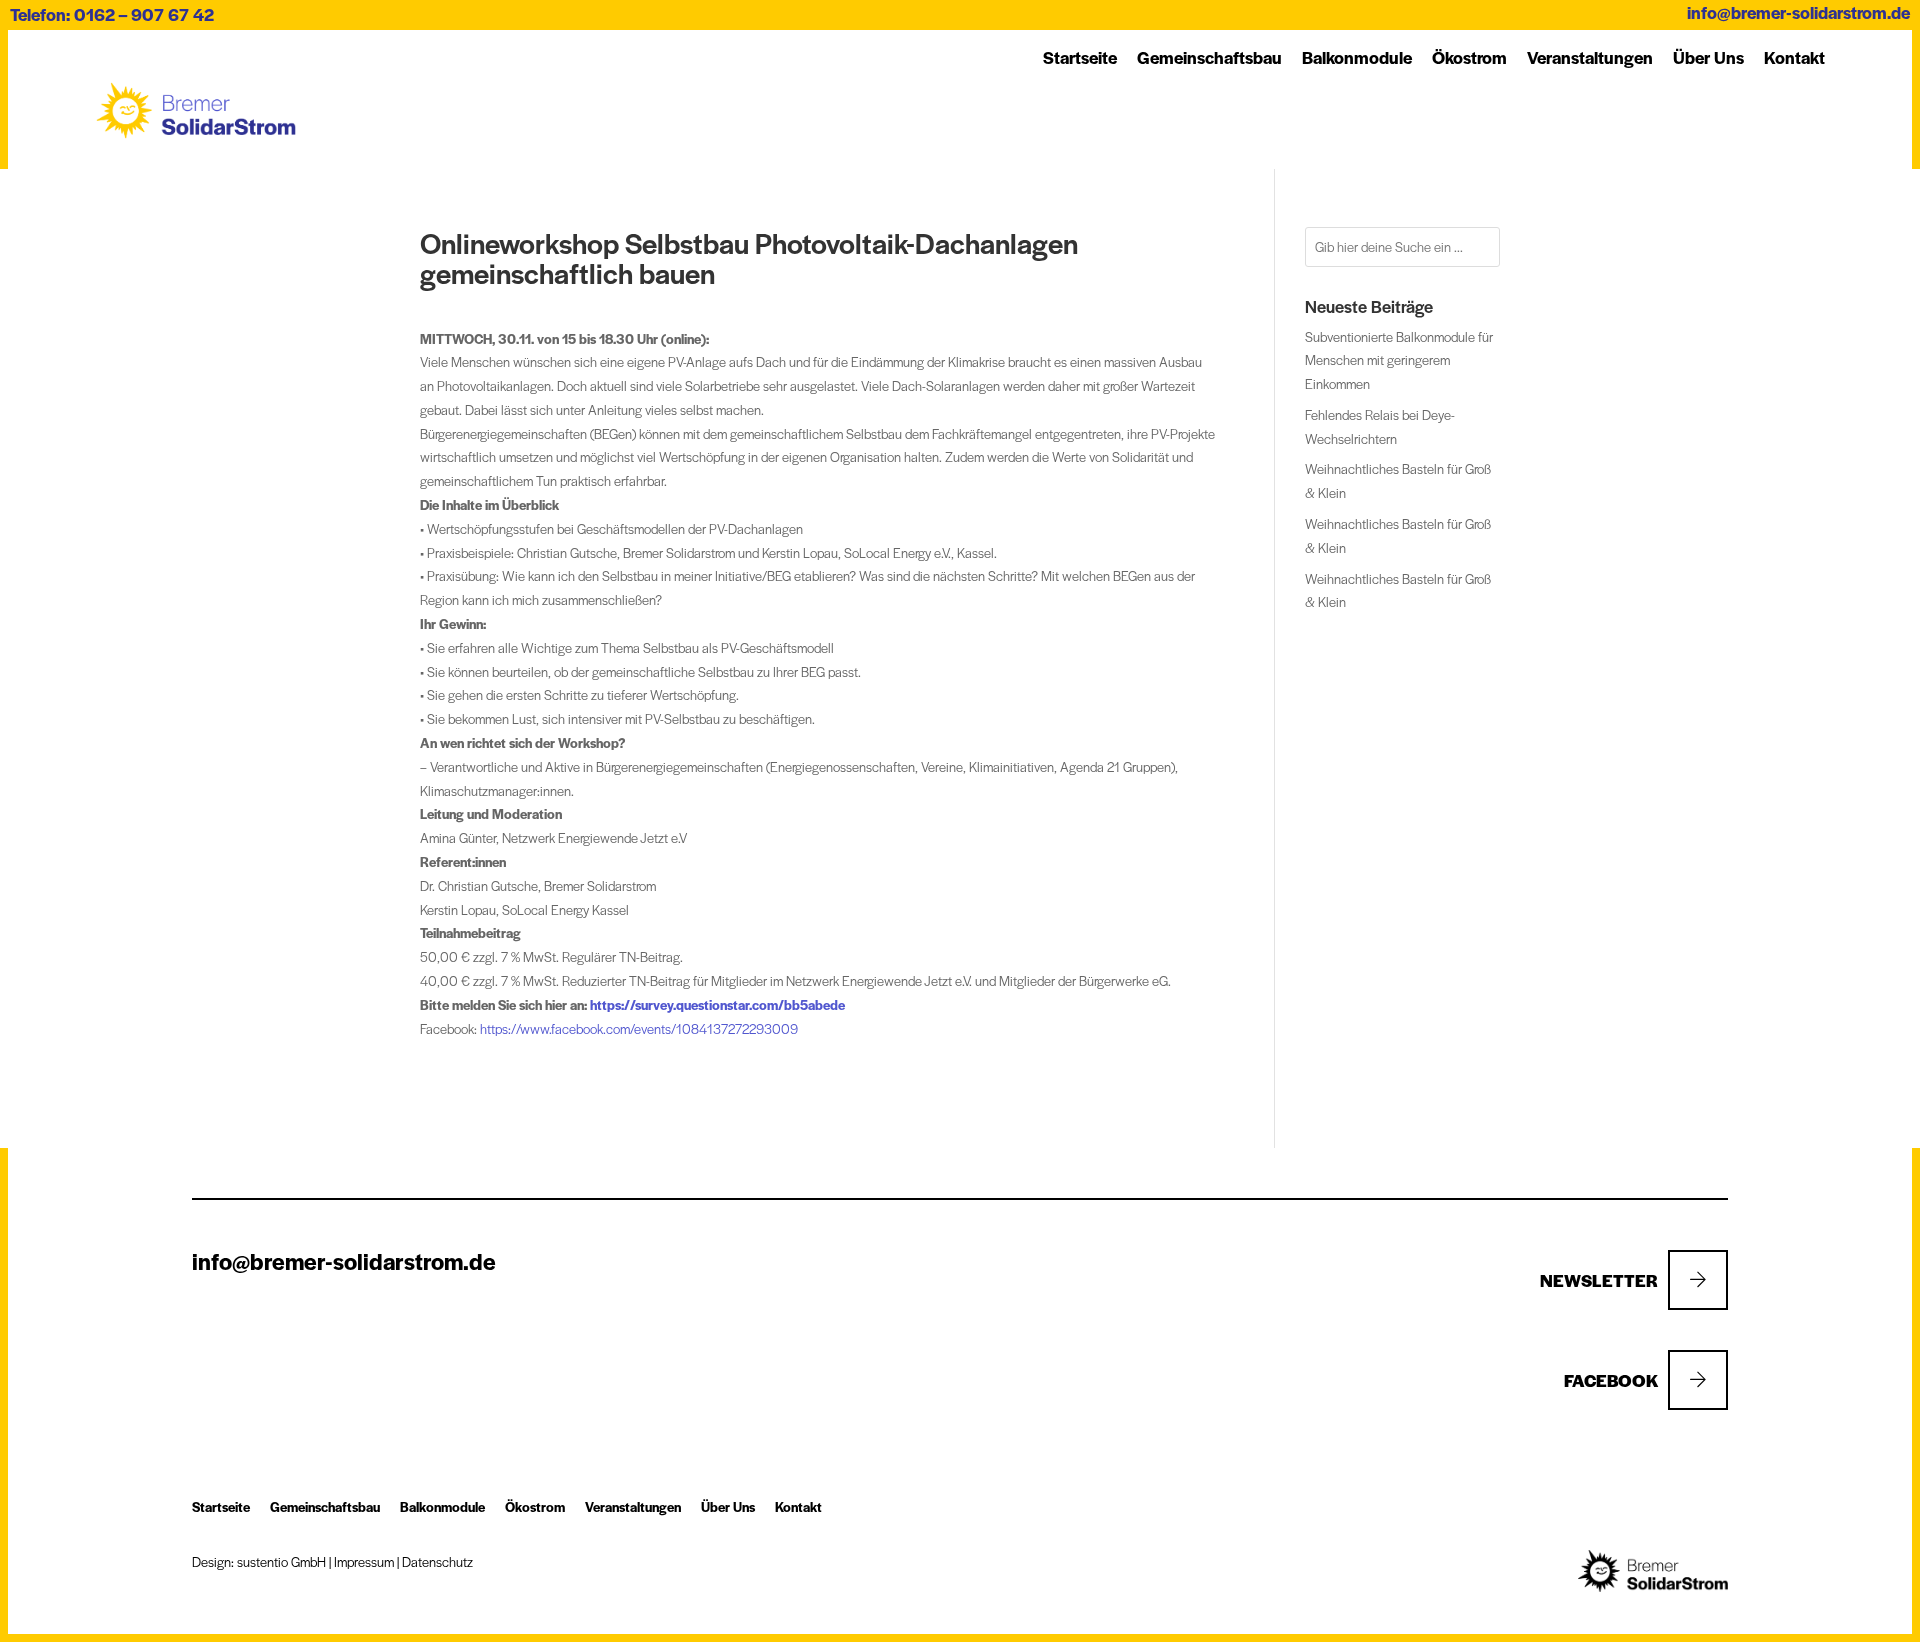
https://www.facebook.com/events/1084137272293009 (639, 1028)
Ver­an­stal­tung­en (1590, 57)
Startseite (1080, 57)
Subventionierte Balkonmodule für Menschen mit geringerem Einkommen (1399, 360)
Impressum (364, 1561)
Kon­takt (1794, 57)
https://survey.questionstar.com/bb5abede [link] (717, 1004)
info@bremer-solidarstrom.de (1798, 12)
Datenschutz (437, 1561)
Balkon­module (1357, 57)
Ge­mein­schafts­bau (1209, 57)
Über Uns (1708, 57)
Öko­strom (1469, 57)
